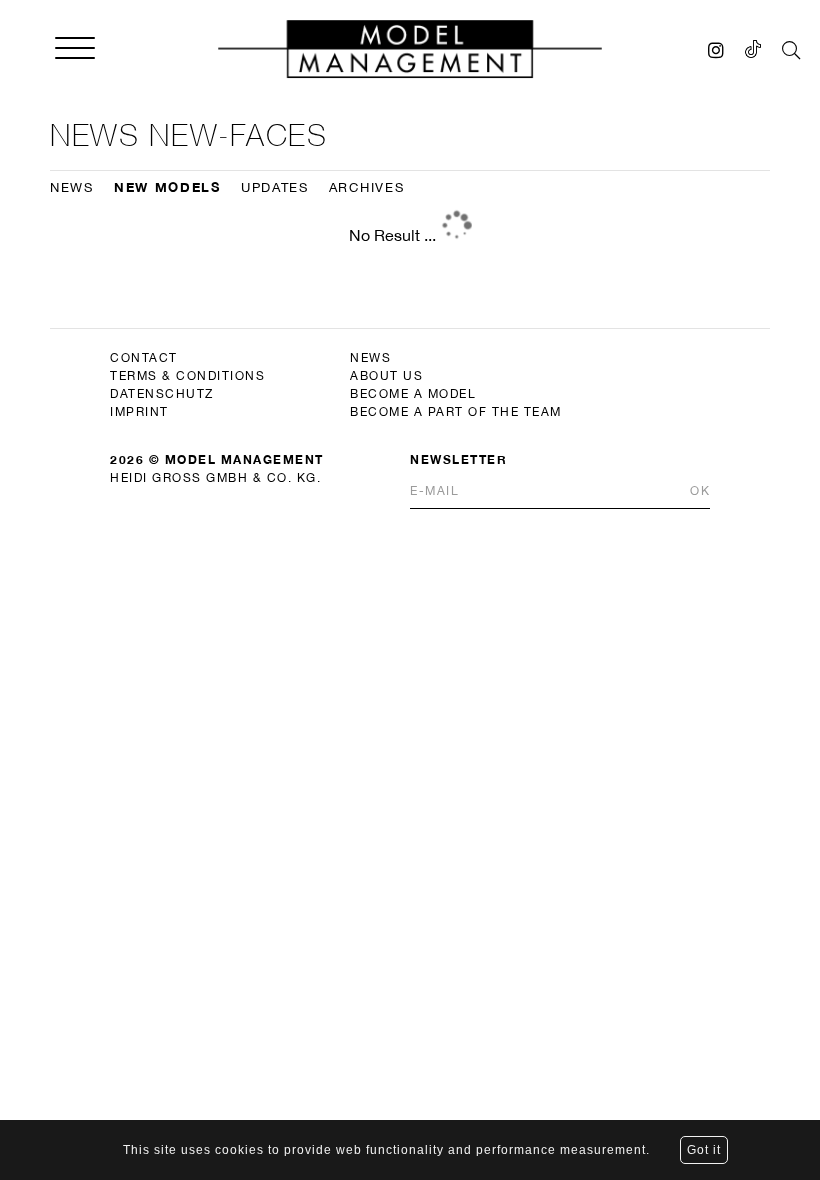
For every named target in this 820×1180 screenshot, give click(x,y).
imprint (139, 412)
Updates (275, 187)
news (370, 358)
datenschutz (162, 394)
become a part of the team (456, 412)
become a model (413, 394)
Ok (700, 491)
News (72, 187)
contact (144, 358)
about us (386, 376)
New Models (167, 187)
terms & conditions (187, 376)
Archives (367, 187)
